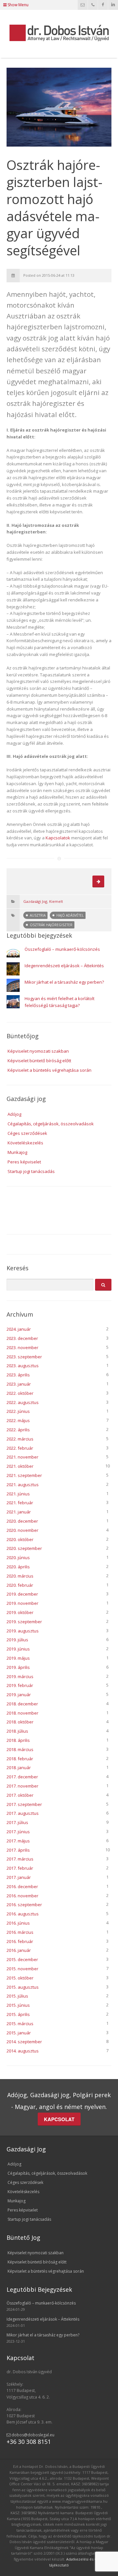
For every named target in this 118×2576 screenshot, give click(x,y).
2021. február (20, 1503)
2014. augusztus (23, 2051)
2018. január (19, 1768)
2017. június (18, 1832)
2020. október (20, 1539)
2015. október (20, 1978)
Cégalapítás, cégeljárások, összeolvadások (51, 1124)
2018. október (20, 1722)
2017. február (20, 1868)
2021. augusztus (23, 1485)
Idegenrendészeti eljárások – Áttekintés (64, 966)
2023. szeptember (24, 1357)
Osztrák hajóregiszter (51, 925)
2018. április (18, 1740)
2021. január (19, 1512)
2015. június (18, 2005)
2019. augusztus (23, 1631)
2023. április (18, 1375)
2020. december (22, 1521)
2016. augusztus (23, 1914)
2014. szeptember (24, 2042)
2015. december (22, 1959)
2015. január (19, 2033)
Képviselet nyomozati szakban (38, 1051)
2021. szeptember (24, 1475)
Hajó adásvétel (70, 915)
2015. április (18, 2014)
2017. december (22, 1777)
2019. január (19, 1695)
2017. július (17, 1822)
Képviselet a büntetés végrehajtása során (49, 1070)
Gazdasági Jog (35, 901)
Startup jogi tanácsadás (31, 1171)
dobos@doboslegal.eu (32, 2435)
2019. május (18, 1658)
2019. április (18, 1667)
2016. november (22, 1896)
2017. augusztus (23, 1813)
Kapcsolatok (58, 838)
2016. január (19, 1950)
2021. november (22, 1457)
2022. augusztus (23, 1402)
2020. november (22, 1530)
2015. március (20, 2024)
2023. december (22, 1338)
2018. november (22, 1713)
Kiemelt (56, 901)
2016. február (20, 1941)
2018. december (22, 1704)
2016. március (20, 1932)
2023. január (19, 1384)
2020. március (20, 1576)
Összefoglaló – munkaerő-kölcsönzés (62, 949)
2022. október (20, 1393)
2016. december (22, 1886)
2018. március (20, 1749)
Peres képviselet (24, 1162)
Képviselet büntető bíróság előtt (39, 1061)
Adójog (14, 1114)
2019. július (17, 1640)
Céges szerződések (27, 1133)
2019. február (20, 1685)
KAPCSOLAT (59, 2119)
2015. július (17, 1996)
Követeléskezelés (25, 1143)
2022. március (20, 1439)
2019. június (18, 1649)
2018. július (17, 1731)
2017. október (20, 1795)
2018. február (20, 1759)
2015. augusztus (23, 1987)
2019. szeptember (24, 1622)
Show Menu (18, 5)
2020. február (20, 1585)
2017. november (22, 1786)
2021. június (18, 1494)
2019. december (22, 1594)
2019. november (22, 1603)
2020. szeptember (24, 1548)
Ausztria (38, 915)
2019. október (20, 1612)
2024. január (19, 1329)
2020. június (18, 1557)
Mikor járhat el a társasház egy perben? (64, 982)
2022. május (18, 1420)
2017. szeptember (24, 1804)
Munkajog (17, 1152)
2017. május (18, 1841)
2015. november (22, 1969)
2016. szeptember (24, 1905)
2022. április (18, 1430)
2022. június (18, 1411)
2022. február (20, 1448)
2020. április (18, 1567)
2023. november (22, 1347)
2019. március (20, 1676)
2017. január (19, 1877)
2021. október (20, 1466)
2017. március (20, 1859)
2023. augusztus (23, 1366)
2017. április (18, 1850)
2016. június (18, 1923)
